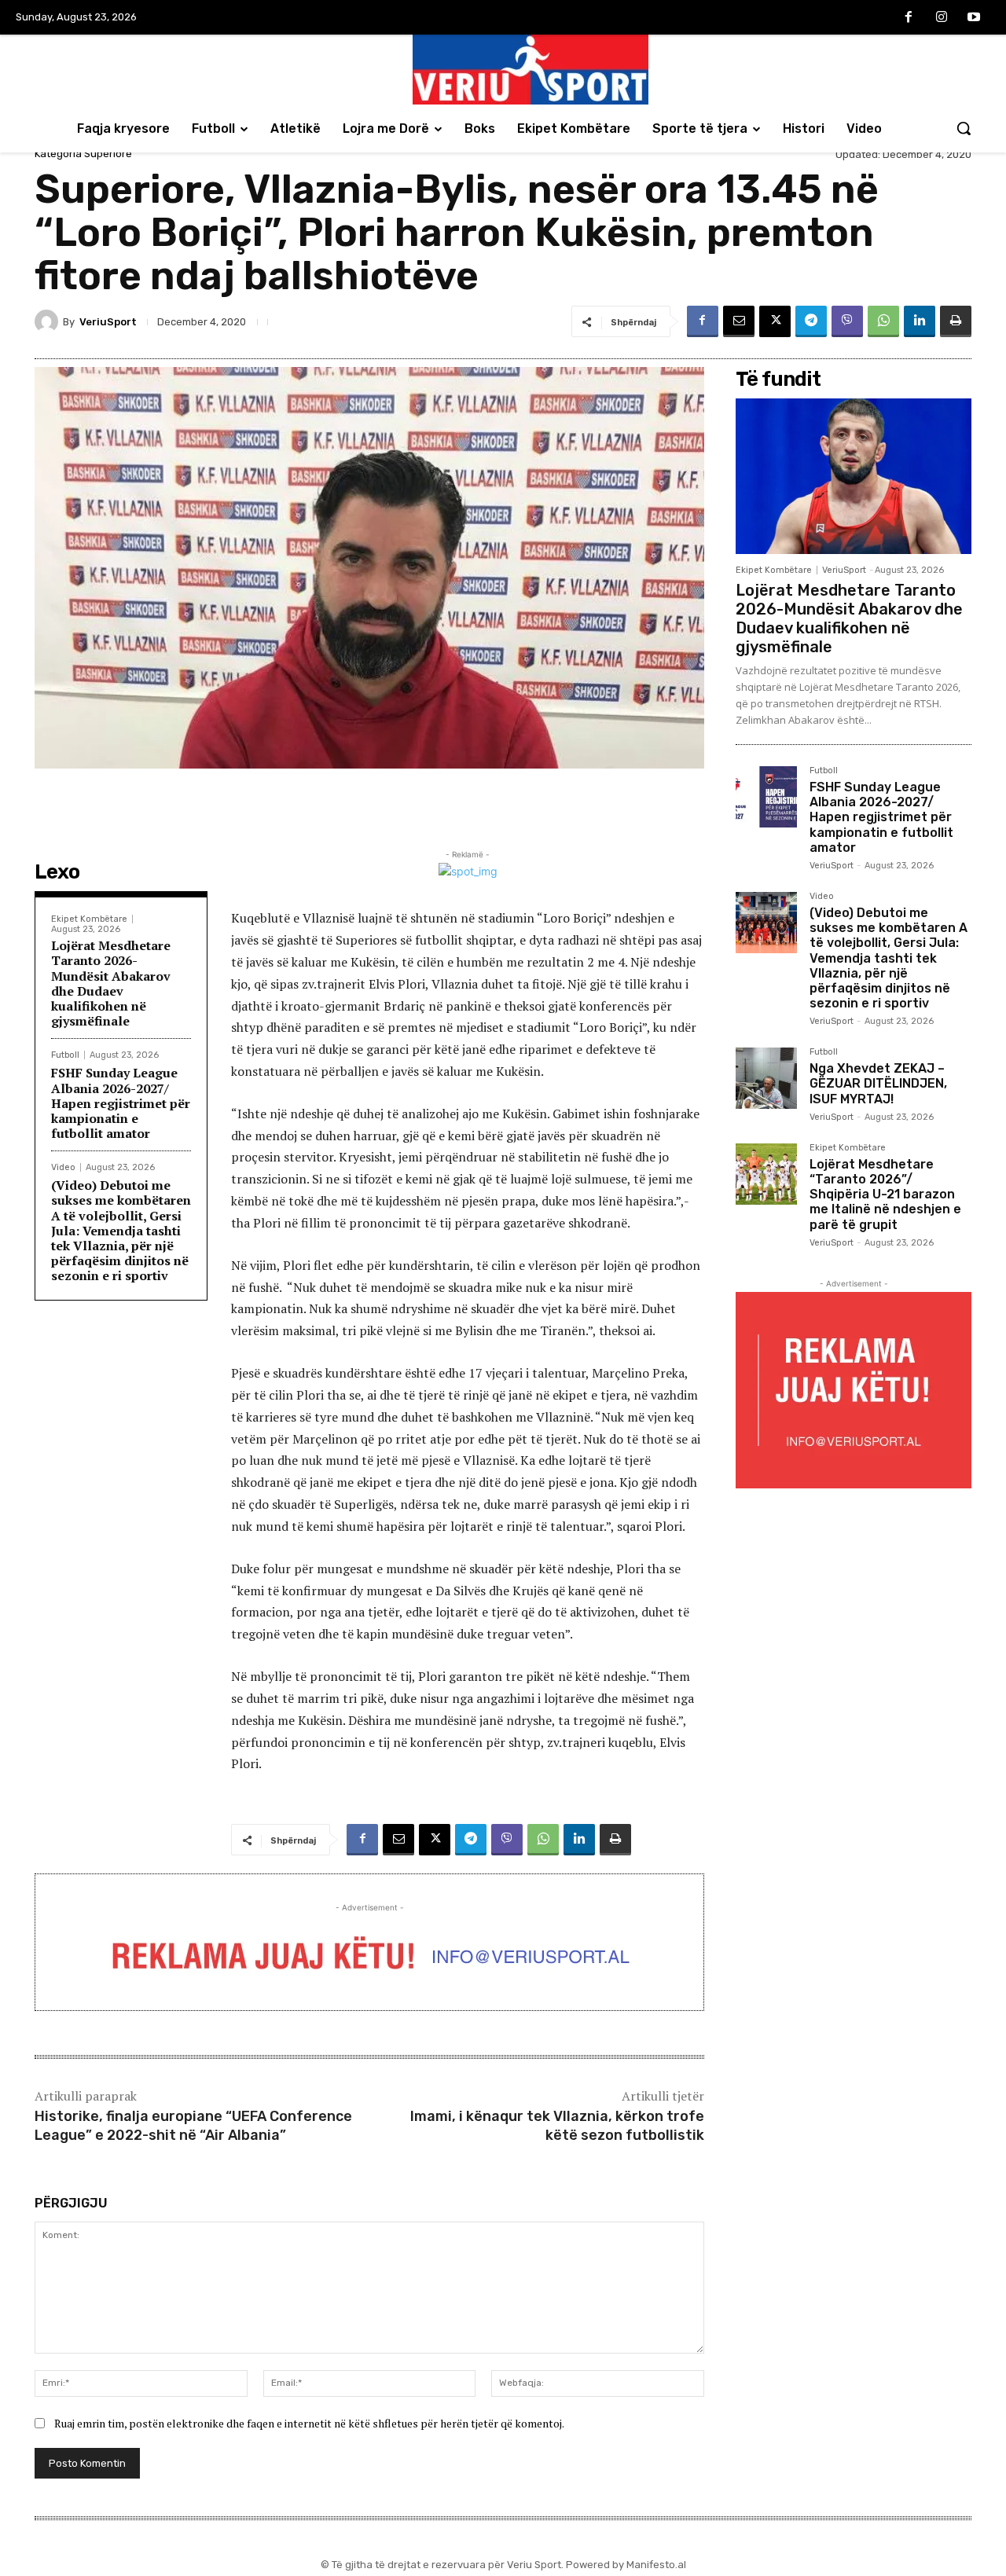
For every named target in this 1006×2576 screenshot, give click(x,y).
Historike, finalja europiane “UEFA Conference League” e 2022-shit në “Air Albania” (193, 2125)
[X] (775, 321)
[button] (964, 128)
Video (63, 1167)
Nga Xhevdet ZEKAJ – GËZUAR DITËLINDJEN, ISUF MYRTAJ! (878, 1083)
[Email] (739, 321)
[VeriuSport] (49, 321)
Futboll (65, 1055)
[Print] (956, 321)
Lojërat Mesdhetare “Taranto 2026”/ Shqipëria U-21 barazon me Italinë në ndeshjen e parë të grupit (885, 1194)
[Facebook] (909, 18)
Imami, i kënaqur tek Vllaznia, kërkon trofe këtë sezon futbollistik (557, 2125)
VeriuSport (108, 322)
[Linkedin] (920, 321)
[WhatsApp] (883, 321)
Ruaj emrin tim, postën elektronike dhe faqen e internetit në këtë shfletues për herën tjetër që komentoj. (309, 2423)
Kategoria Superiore (83, 154)
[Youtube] (974, 18)
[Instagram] (942, 18)
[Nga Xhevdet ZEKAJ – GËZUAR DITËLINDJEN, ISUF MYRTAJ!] (766, 1078)
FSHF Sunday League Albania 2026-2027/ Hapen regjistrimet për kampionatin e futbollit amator (121, 1103)
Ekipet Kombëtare (89, 919)
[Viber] (847, 321)
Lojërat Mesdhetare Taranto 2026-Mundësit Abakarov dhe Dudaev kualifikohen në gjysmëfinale (111, 983)
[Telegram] (811, 321)
